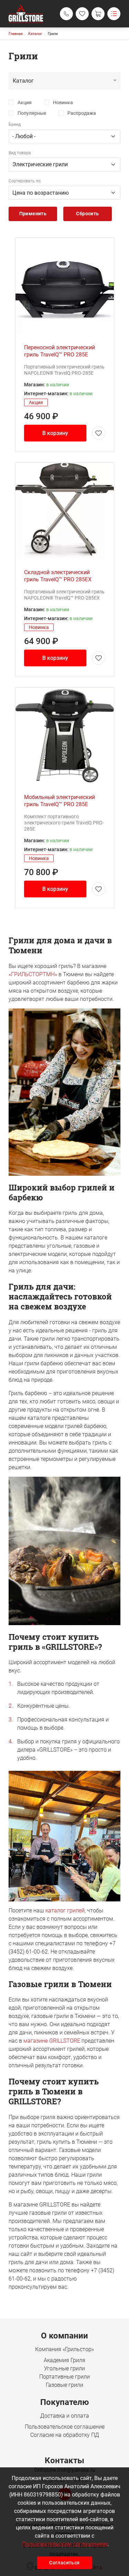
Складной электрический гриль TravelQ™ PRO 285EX (58, 576)
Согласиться (64, 2563)
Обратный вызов (66, 14)
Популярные (32, 113)
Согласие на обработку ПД (65, 2435)
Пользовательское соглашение (65, 2427)
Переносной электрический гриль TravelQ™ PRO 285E (60, 351)
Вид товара (20, 153)
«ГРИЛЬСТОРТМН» (33, 974)
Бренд (15, 124)
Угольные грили (64, 2368)
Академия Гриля (64, 2360)
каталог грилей (65, 1910)
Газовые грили (64, 2385)
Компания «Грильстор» (64, 2349)
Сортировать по (25, 181)
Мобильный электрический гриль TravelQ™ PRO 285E (60, 801)
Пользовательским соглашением (65, 2544)
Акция (25, 102)
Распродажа (82, 113)
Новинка (63, 102)
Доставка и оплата (65, 2416)
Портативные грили (64, 2377)
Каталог (35, 34)
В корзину (55, 433)
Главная (16, 34)
